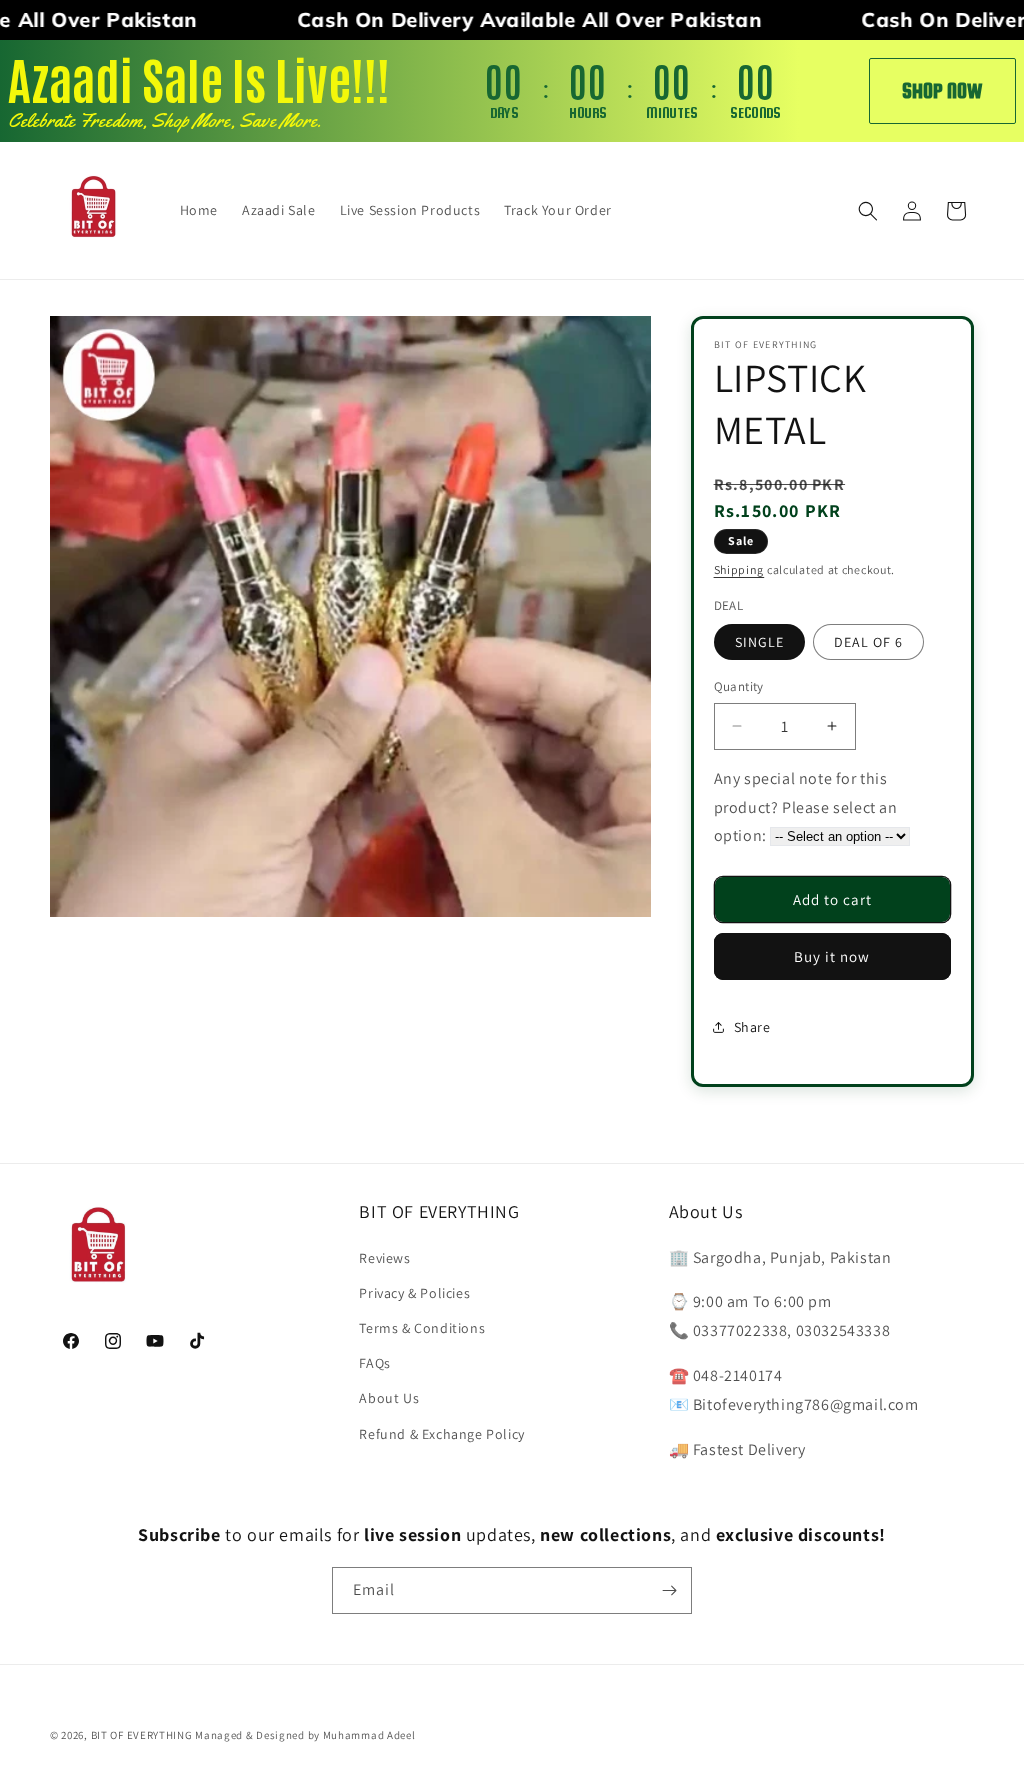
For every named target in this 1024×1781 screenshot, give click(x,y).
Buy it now (832, 956)
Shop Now (942, 90)
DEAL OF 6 (868, 642)
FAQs (374, 1363)
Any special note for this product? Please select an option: (806, 807)
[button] (868, 211)
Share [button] (752, 1027)
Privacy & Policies (414, 1293)
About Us (389, 1398)
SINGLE (759, 642)
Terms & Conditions (422, 1328)
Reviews (384, 1258)
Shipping (739, 569)
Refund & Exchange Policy (441, 1434)
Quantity (739, 686)
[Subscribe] (669, 1590)
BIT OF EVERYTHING (143, 1735)
